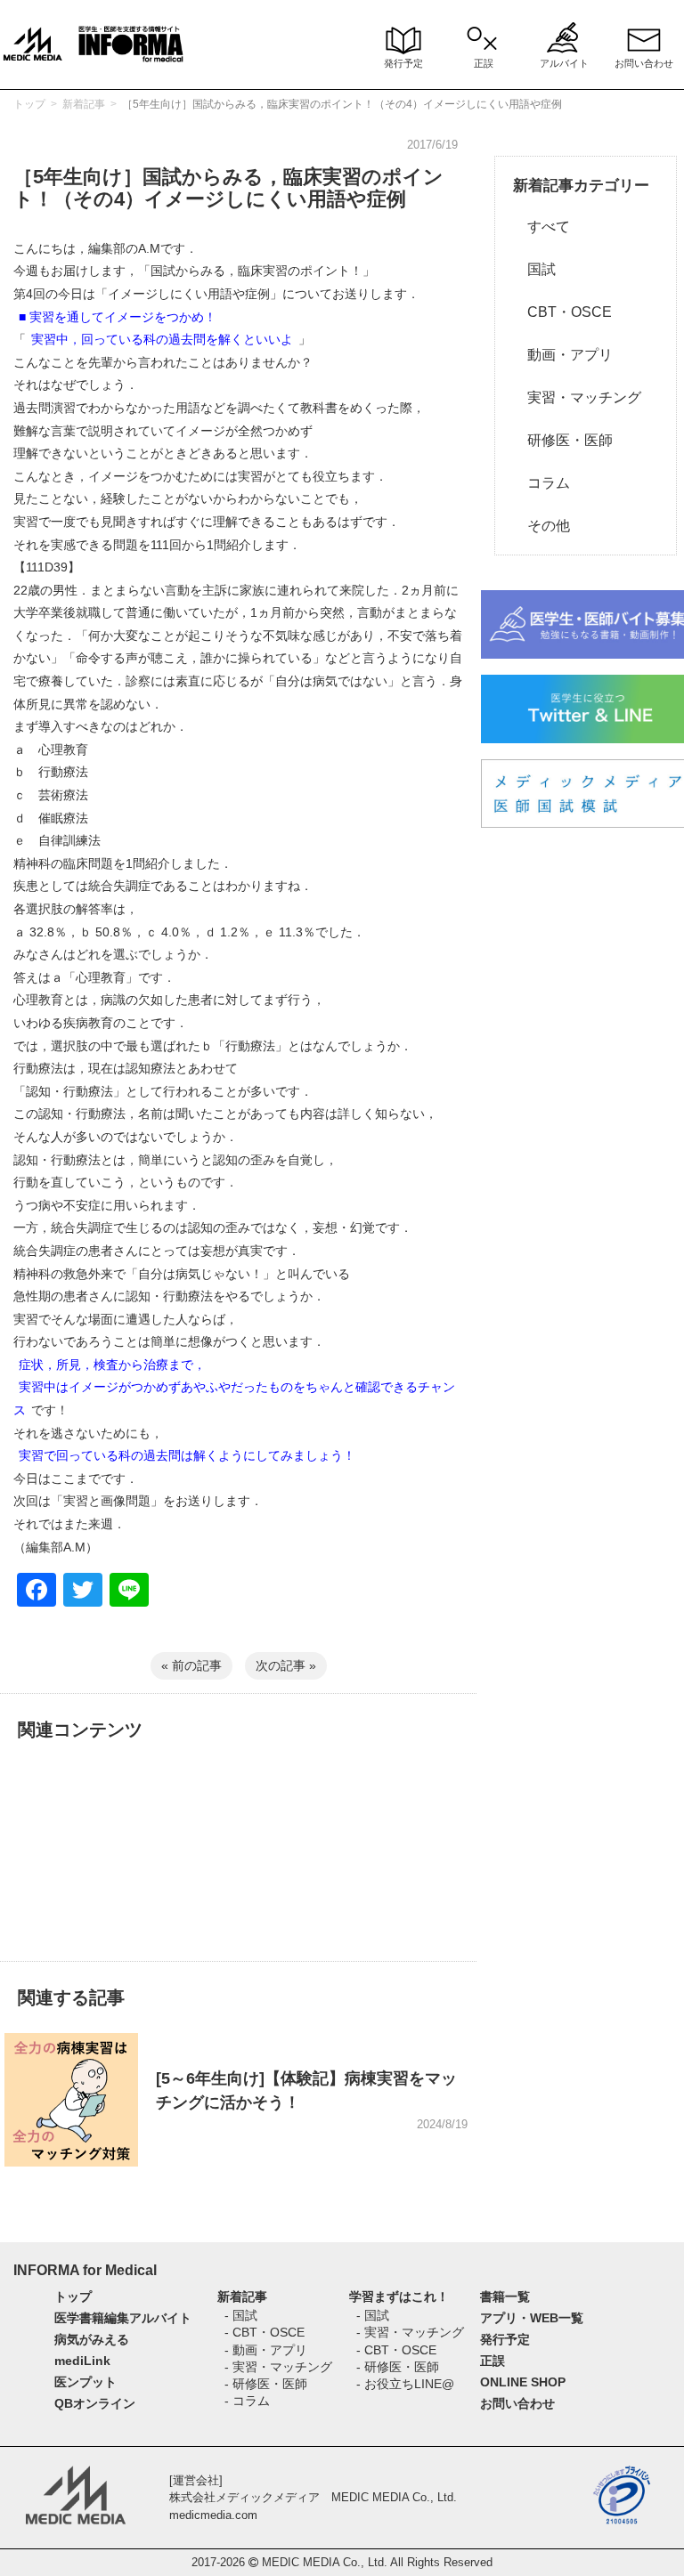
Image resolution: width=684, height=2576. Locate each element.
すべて (541, 227)
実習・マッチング (577, 397)
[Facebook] (37, 1592)
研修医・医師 (563, 440)
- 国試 (241, 2315)
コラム (541, 483)
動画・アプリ (563, 355)
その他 (541, 526)
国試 (534, 269)
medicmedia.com (213, 2515)
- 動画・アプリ (266, 2350)
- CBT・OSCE (265, 2332)
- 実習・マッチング (278, 2367)
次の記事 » (286, 1665)
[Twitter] (83, 1592)
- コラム (247, 2401)
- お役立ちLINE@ (405, 2384)
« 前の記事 (191, 1665)
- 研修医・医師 (266, 2384)
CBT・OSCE (562, 312)
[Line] (129, 1592)
